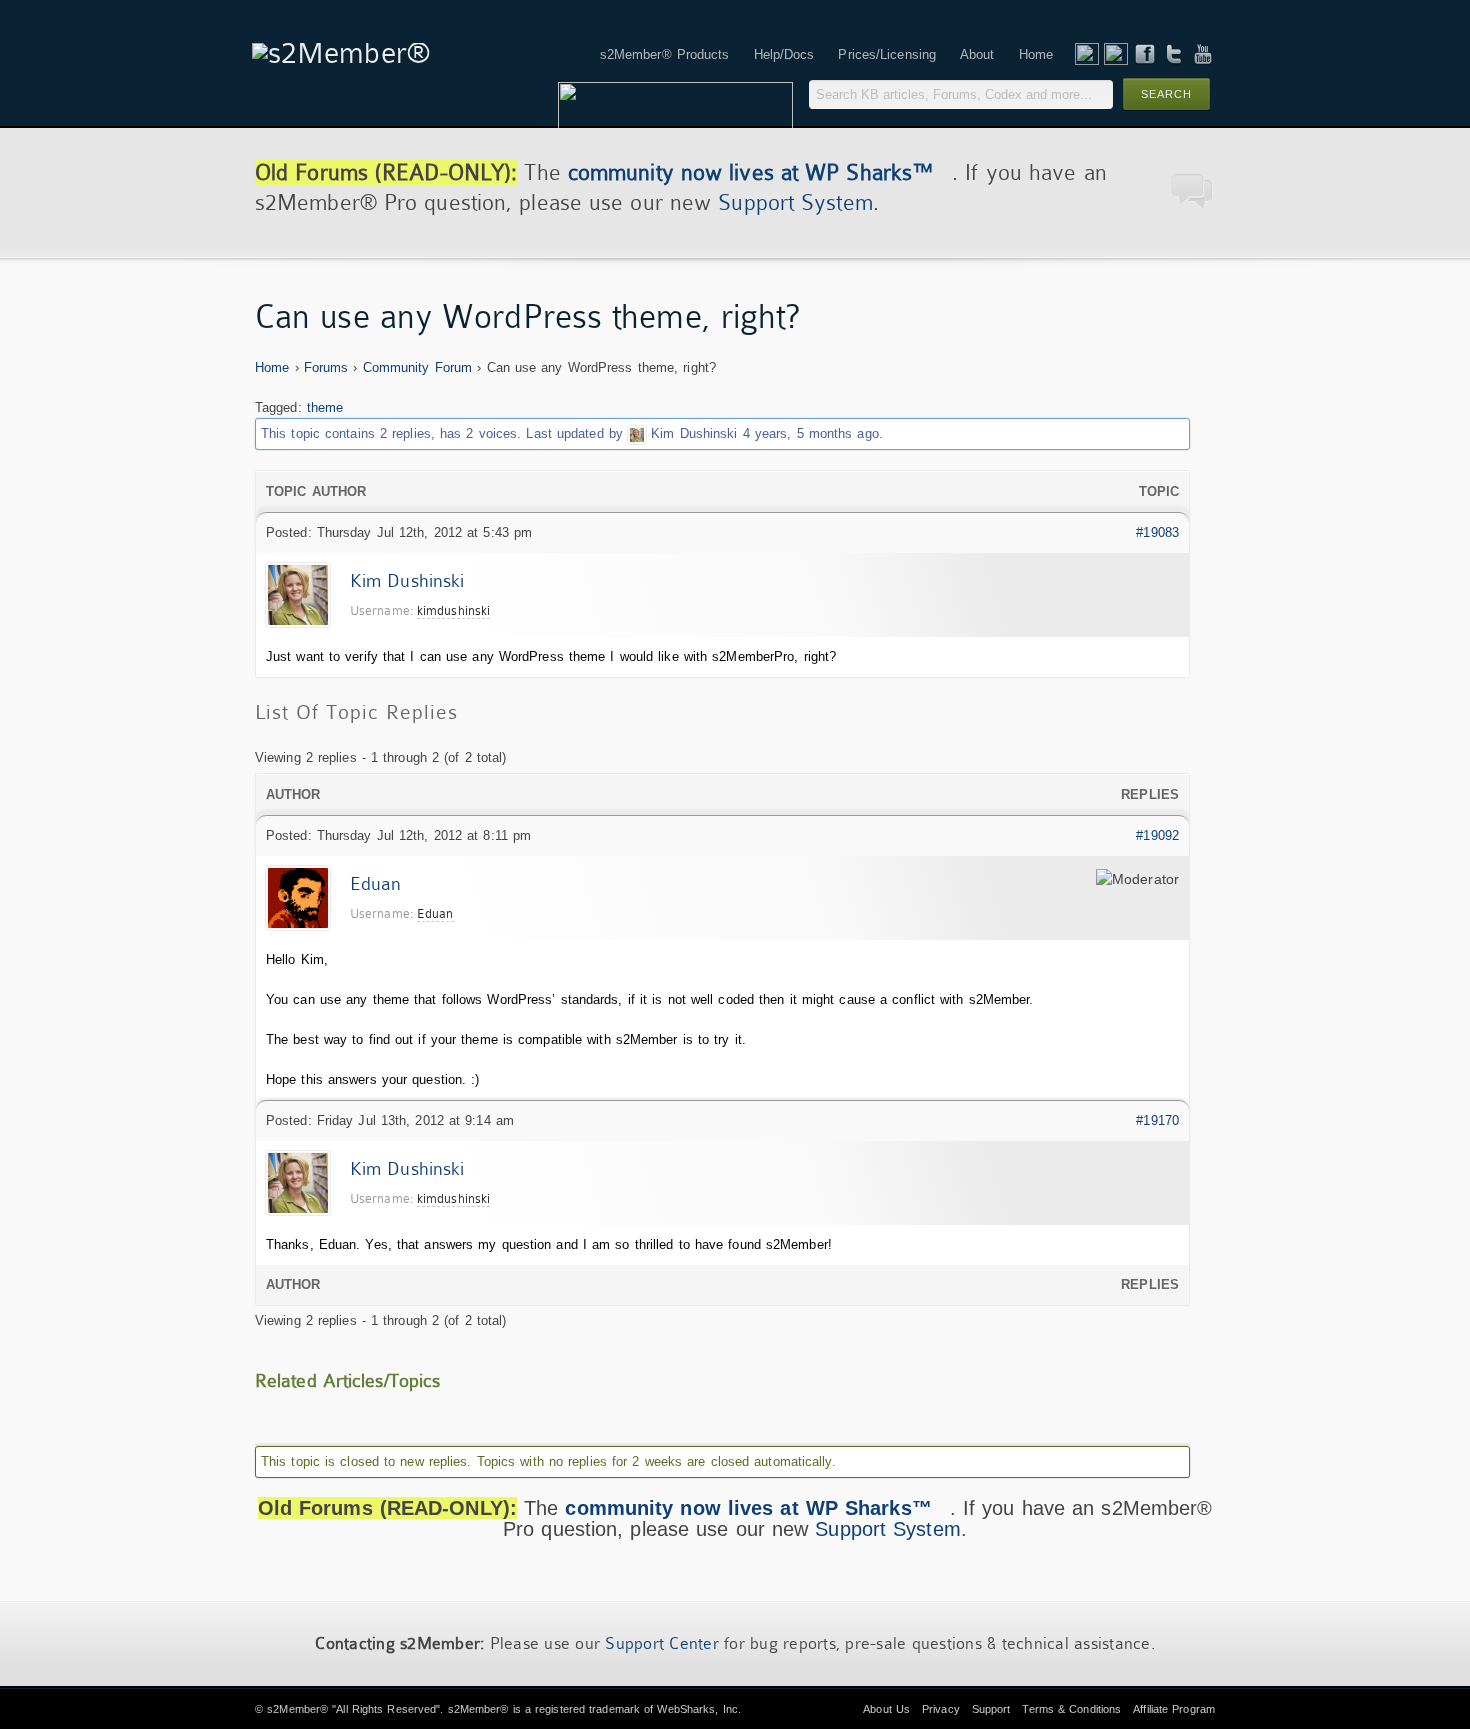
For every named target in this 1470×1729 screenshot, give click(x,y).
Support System (795, 202)
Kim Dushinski (694, 433)
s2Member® (297, 1709)
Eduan (376, 884)
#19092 (1157, 835)
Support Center (662, 1643)
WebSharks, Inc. (699, 1709)
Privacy (941, 1709)
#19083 (1157, 532)
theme (325, 407)
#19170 (1157, 1120)
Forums (326, 367)
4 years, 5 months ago (811, 433)
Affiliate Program (1174, 1709)
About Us (886, 1709)
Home (272, 367)
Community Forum (418, 367)
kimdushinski (453, 610)
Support (991, 1709)
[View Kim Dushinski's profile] (637, 433)
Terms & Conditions (1071, 1709)
